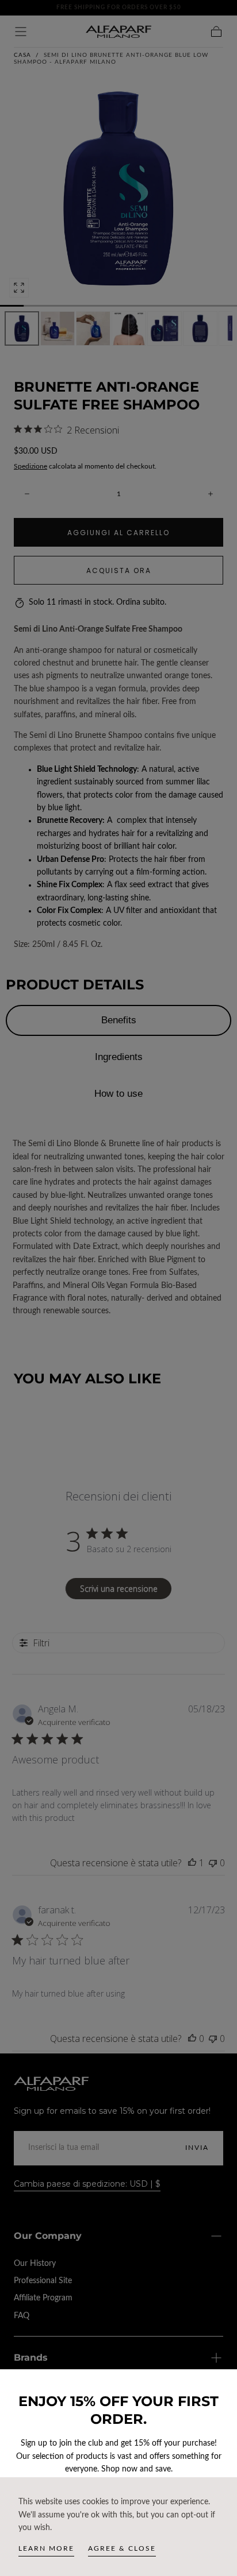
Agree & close (122, 2548)
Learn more (46, 2548)
